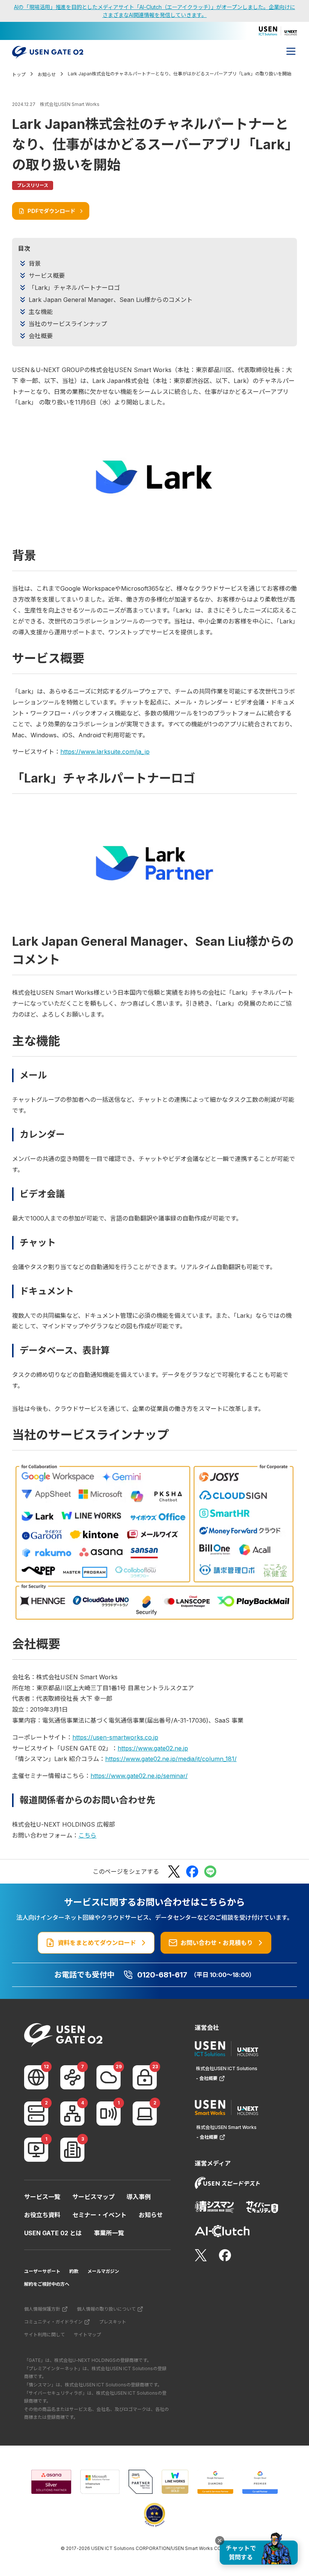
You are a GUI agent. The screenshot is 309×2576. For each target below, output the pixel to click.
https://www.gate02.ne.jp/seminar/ (139, 1776)
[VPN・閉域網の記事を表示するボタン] (72, 2077)
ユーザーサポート (42, 2271)
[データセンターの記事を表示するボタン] (36, 2113)
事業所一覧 (109, 2233)
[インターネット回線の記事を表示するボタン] (36, 2077)
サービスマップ (93, 2197)
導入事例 (139, 2197)
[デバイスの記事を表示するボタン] (145, 2113)
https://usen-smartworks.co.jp (115, 1737)
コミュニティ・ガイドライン (53, 2322)
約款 (74, 2271)
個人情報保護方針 (42, 2309)
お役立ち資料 (42, 2215)
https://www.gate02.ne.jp (153, 1748)
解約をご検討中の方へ (47, 2284)
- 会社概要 (207, 2078)
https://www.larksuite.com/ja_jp (105, 752)
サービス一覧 (42, 2197)
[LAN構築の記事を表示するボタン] (72, 2113)
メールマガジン (103, 2271)
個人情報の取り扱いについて (106, 2309)
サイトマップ (87, 2335)
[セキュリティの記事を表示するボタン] (145, 2077)
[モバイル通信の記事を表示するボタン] (109, 2113)
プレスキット (113, 2322)
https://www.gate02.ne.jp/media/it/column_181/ (171, 1759)
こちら (87, 1835)
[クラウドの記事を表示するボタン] (109, 2077)
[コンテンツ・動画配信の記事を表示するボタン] (36, 2150)
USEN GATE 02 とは (53, 2233)
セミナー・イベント (99, 2215)
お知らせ (151, 2215)
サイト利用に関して (44, 2335)
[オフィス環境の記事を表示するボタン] (72, 2150)
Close (220, 2541)
